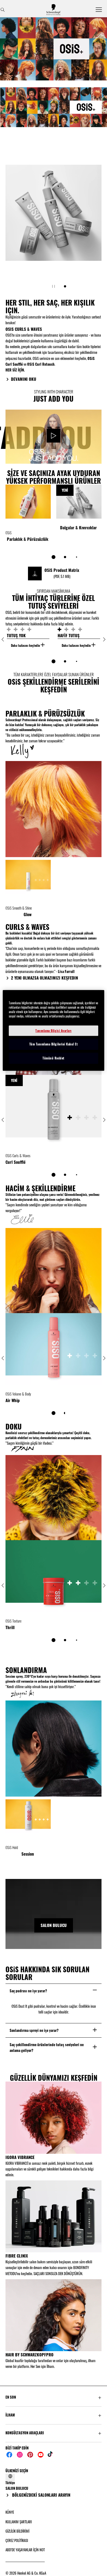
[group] (54, 106)
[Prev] (3, 639)
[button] (54, 2397)
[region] (54, 1030)
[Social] (9, 2455)
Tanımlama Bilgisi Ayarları (54, 1031)
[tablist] (54, 557)
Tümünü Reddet (54, 1058)
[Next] (104, 639)
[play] (54, 437)
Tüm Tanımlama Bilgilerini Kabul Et (54, 1044)
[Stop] (54, 286)
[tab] (65, 286)
